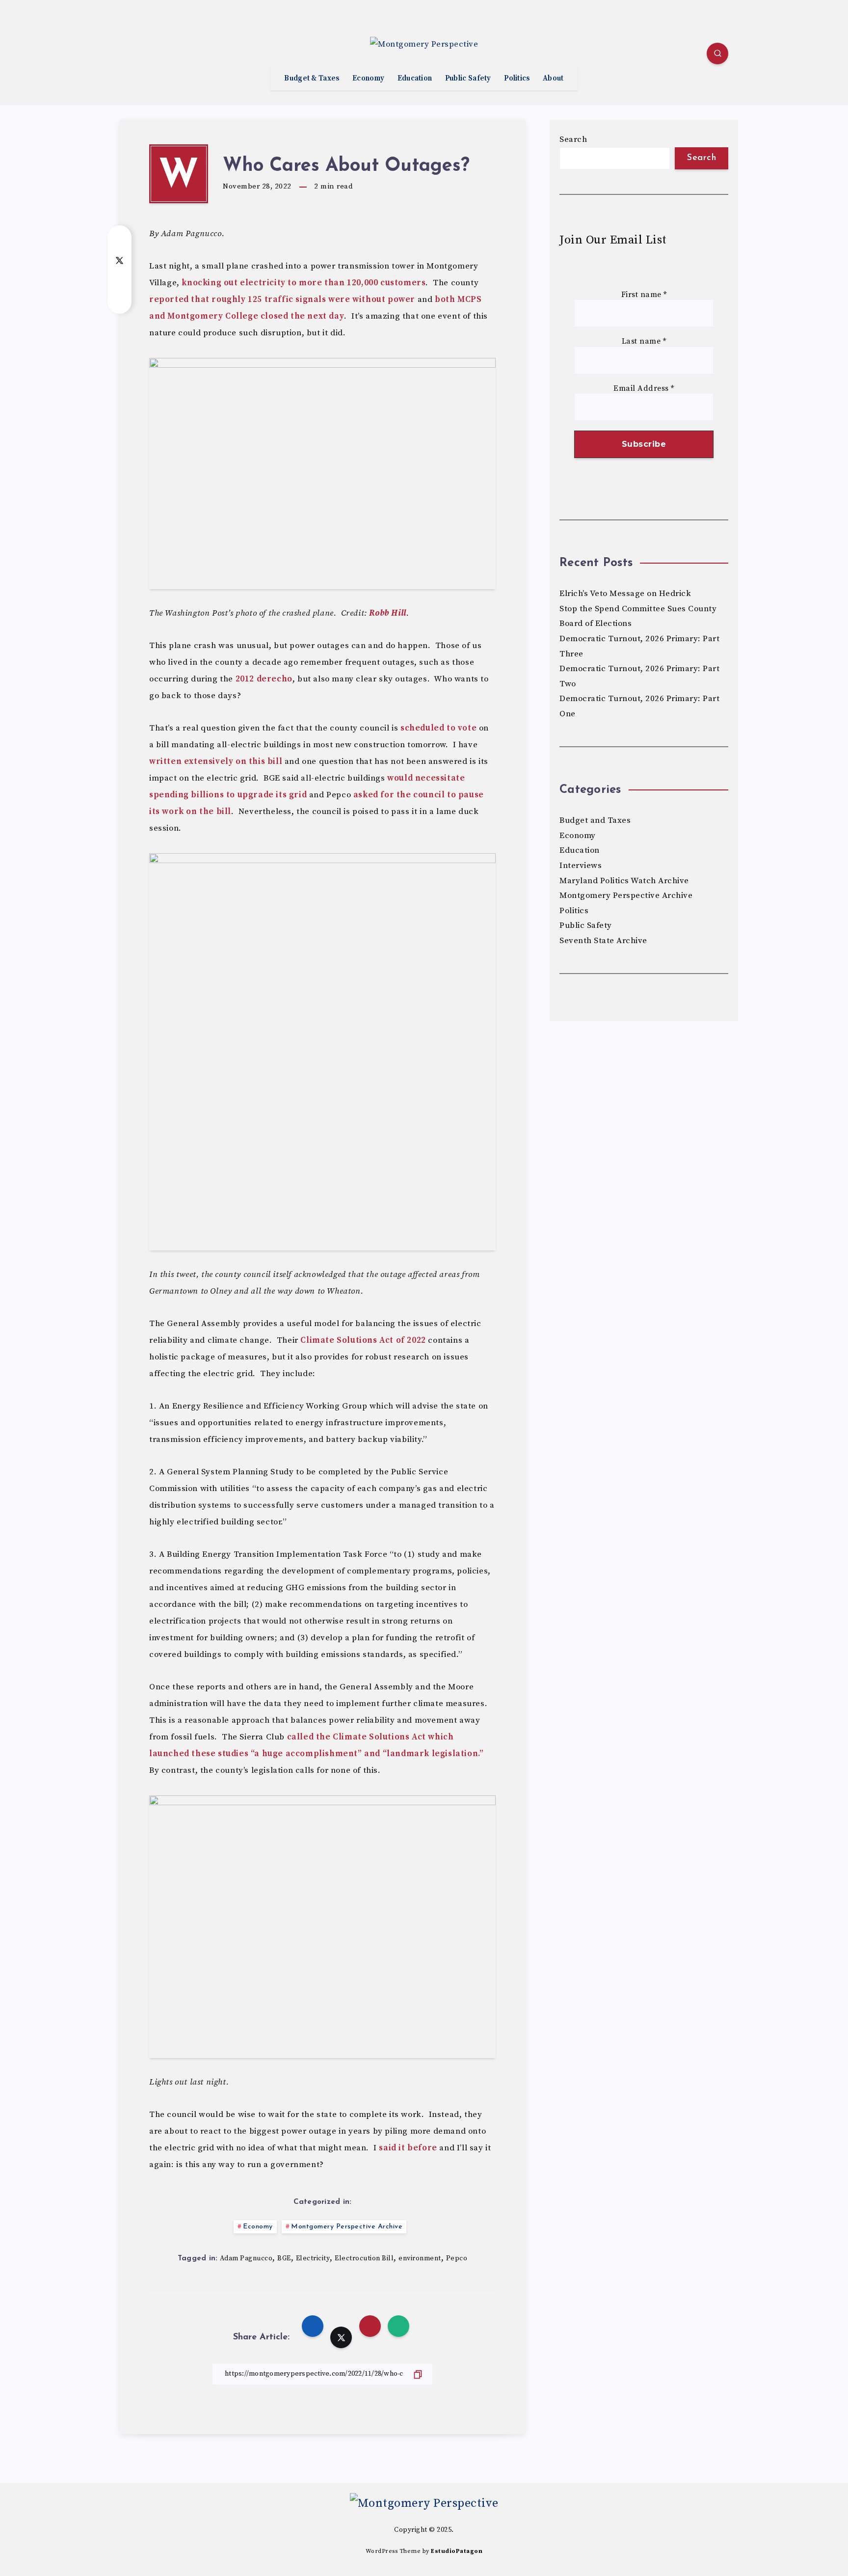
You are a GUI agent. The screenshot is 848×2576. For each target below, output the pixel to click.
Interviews (581, 866)
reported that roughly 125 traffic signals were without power (282, 299)
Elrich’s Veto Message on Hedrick (625, 594)
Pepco (457, 2258)
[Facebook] (130, 55)
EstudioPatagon (457, 2551)
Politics (517, 79)
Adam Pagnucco (246, 2258)
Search (573, 139)
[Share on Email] (119, 279)
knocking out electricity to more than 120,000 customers (304, 283)
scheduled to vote (438, 728)
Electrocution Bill (364, 2258)
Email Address (644, 389)
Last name (644, 341)
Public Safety (468, 79)
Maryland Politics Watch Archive (624, 881)
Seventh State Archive (603, 941)
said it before (408, 2148)
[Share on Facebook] (119, 240)
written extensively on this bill (216, 761)
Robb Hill (387, 613)
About (553, 79)
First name (644, 295)
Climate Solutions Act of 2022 (363, 1340)
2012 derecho (264, 679)
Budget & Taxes (312, 79)
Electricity (313, 2258)
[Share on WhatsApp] (119, 299)
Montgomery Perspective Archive (347, 2227)
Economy (368, 79)
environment (420, 2258)
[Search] (717, 54)
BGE (284, 2258)
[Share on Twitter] (119, 260)
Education (415, 79)
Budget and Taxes (595, 820)
